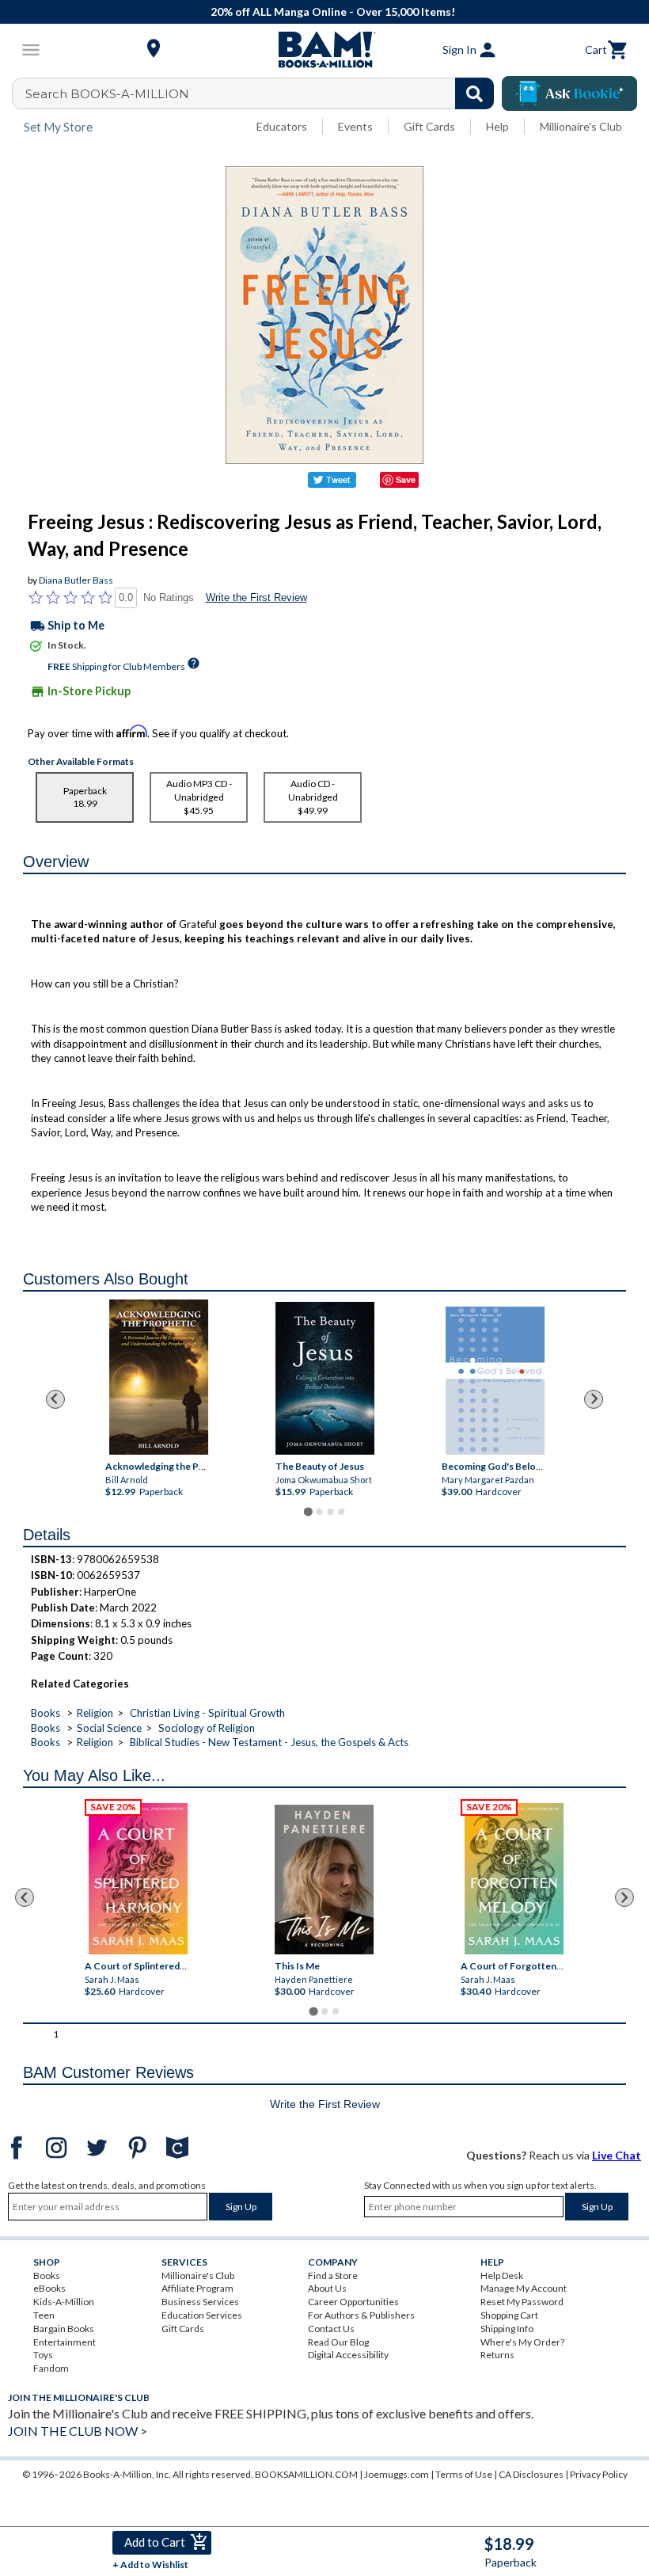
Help (497, 126)
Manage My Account (524, 2288)
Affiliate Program (197, 2288)
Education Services (202, 2315)
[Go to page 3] (330, 1512)
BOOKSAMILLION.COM (306, 2474)
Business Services (200, 2302)
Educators (282, 126)
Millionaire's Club (581, 126)
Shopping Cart (509, 2315)
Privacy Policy (599, 2474)
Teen (44, 2315)
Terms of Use (464, 2474)
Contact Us (331, 2329)
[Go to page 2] (319, 1512)
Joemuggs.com (397, 2474)
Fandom (51, 2368)
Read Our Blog (338, 2342)
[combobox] (263, 93)
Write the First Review (256, 597)
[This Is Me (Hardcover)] (324, 1880)
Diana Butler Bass (76, 580)
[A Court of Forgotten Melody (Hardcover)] (515, 1879)
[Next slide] (594, 1399)
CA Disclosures (531, 2474)
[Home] (324, 50)
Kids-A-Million (64, 2302)
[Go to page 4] (341, 1512)
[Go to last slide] (55, 1399)
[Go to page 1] (307, 1511)
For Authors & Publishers (361, 2315)
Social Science (109, 1728)
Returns (497, 2355)
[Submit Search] (474, 93)
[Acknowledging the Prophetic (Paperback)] (159, 1377)
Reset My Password (522, 2302)
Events (355, 126)
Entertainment (65, 2342)
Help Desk (502, 2275)
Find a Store (333, 2275)
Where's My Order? (522, 2342)
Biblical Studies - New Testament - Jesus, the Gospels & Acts (269, 1742)
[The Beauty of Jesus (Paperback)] (325, 1378)
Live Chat (617, 2155)
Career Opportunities (353, 2302)
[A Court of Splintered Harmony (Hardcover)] (138, 1879)
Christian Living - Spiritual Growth (207, 1713)
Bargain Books (64, 2329)
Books (46, 1713)
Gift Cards (429, 126)
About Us (327, 2288)
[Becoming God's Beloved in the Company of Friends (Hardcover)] (494, 1381)
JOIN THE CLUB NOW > (78, 2431)
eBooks (49, 2288)
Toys (43, 2355)
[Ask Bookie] (569, 93)
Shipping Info (507, 2329)
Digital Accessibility (348, 2355)
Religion (95, 1713)
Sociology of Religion (207, 1728)
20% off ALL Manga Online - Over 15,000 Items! (333, 11)
